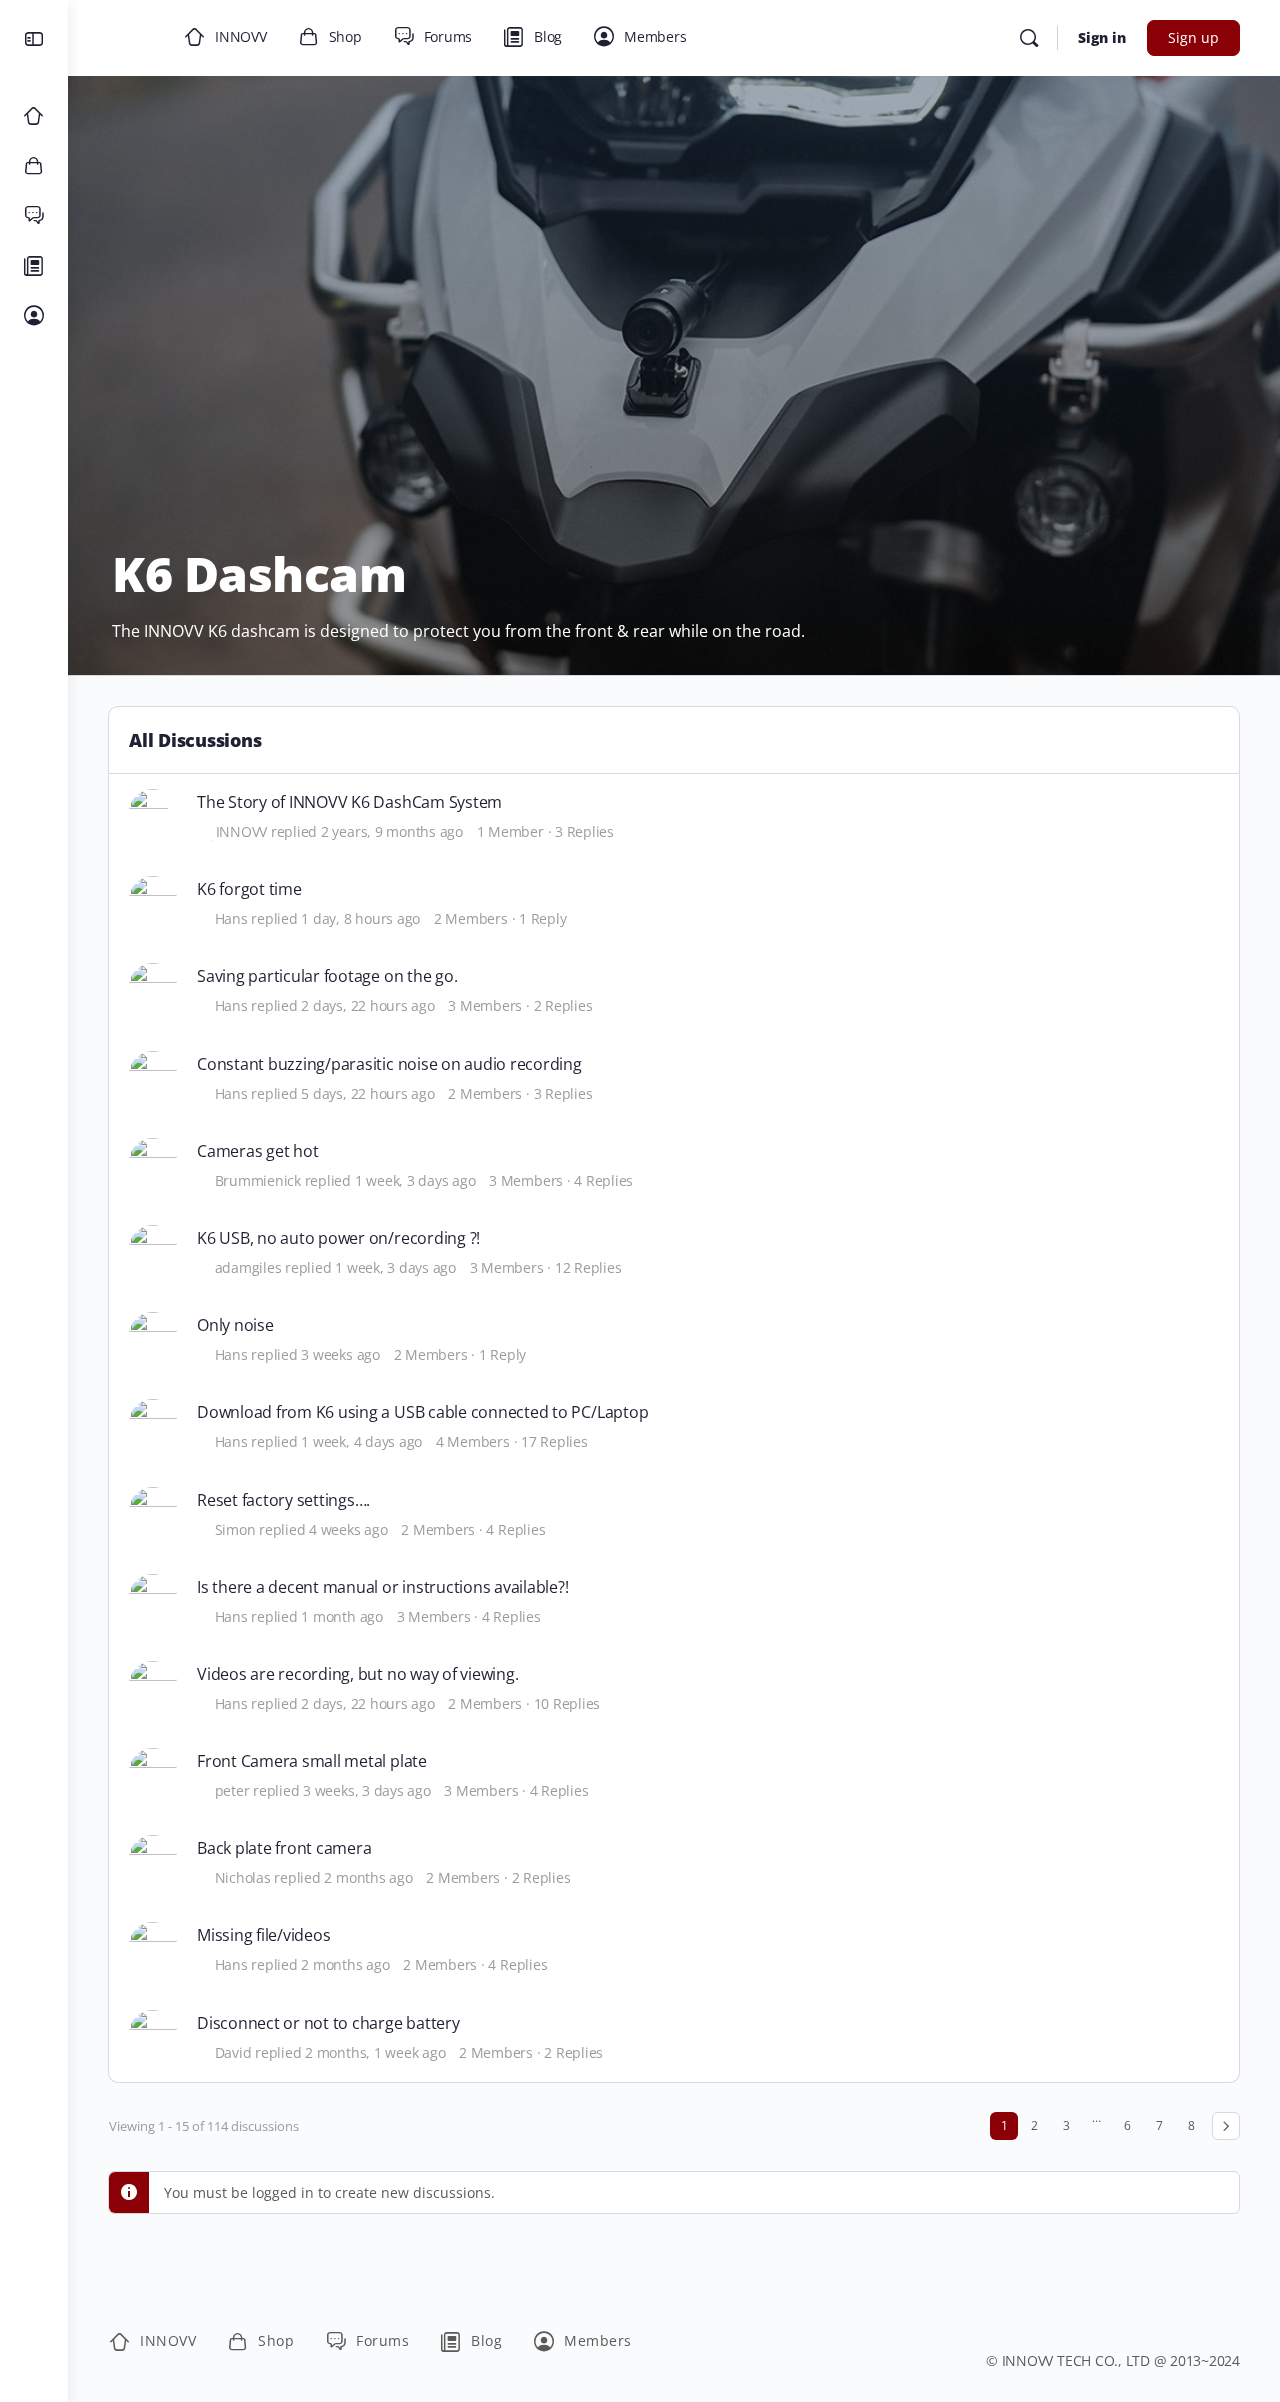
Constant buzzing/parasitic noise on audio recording (389, 1064)
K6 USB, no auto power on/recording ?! (338, 1238)
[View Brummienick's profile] (153, 1162)
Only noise (235, 1325)
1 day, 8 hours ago (360, 918)
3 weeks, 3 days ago (366, 1790)
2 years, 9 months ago (392, 831)
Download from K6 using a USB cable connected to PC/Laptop (422, 1412)
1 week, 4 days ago (361, 1441)
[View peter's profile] (153, 1772)
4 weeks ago (348, 1529)
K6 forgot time (249, 889)
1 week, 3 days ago (415, 1180)
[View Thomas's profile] (153, 1336)
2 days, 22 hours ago (367, 1005)
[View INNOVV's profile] (153, 813)
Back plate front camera (284, 1848)
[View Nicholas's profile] (153, 1859)
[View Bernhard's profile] (153, 1598)
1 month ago (341, 1616)
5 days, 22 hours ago (367, 1093)
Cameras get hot (257, 1151)
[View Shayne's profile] (153, 1075)
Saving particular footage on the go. (327, 976)
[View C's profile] (153, 900)
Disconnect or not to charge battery (328, 2023)
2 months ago (368, 1877)
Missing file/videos (263, 1935)
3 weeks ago (340, 1354)
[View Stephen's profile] (153, 1423)
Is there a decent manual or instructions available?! (383, 1587)
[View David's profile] (153, 2034)
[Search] (1029, 38)
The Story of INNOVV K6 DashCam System (349, 802)
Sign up (1193, 37)
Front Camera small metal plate (312, 1761)
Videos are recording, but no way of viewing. (357, 1674)
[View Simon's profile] (153, 987)
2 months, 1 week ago (375, 2052)
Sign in (1102, 37)
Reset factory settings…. (283, 1500)
